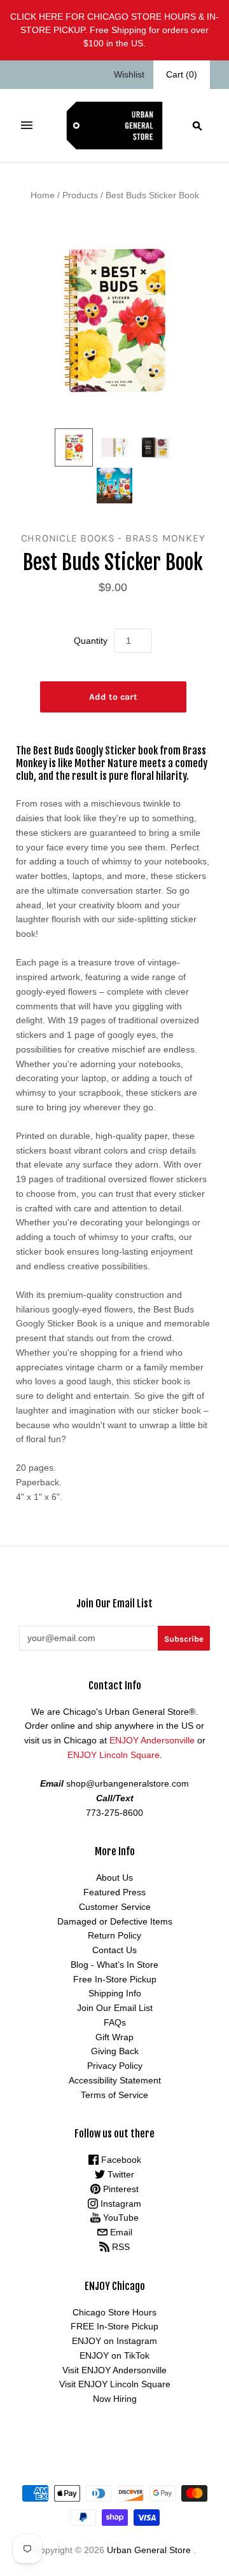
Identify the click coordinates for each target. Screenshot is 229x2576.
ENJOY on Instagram (114, 2341)
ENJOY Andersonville (152, 1740)
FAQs (115, 2022)
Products (80, 195)
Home (43, 195)
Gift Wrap (114, 2037)
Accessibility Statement (115, 2080)
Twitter (120, 2174)
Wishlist (129, 74)
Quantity (91, 641)
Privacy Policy (115, 2066)
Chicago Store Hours (114, 2312)
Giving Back (115, 2051)
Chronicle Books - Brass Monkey (113, 538)
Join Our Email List (115, 2008)
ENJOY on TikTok (114, 2355)
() (182, 74)
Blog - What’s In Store (114, 1965)
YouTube (120, 2218)
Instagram (120, 2204)
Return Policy (114, 1935)
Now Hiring (115, 2399)
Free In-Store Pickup (115, 1979)
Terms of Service (114, 2095)
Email (120, 2232)
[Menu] (27, 125)
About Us (114, 1877)
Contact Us (114, 1950)
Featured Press (114, 1892)
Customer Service (115, 1907)
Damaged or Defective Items (115, 1921)
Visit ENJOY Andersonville (114, 2370)
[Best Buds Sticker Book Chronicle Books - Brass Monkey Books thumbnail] (74, 447)
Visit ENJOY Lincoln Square (115, 2384)
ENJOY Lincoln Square (114, 1755)
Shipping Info (115, 1993)
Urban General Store (149, 2550)
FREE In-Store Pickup (114, 2326)
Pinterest (120, 2189)
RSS (120, 2247)
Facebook (120, 2160)
